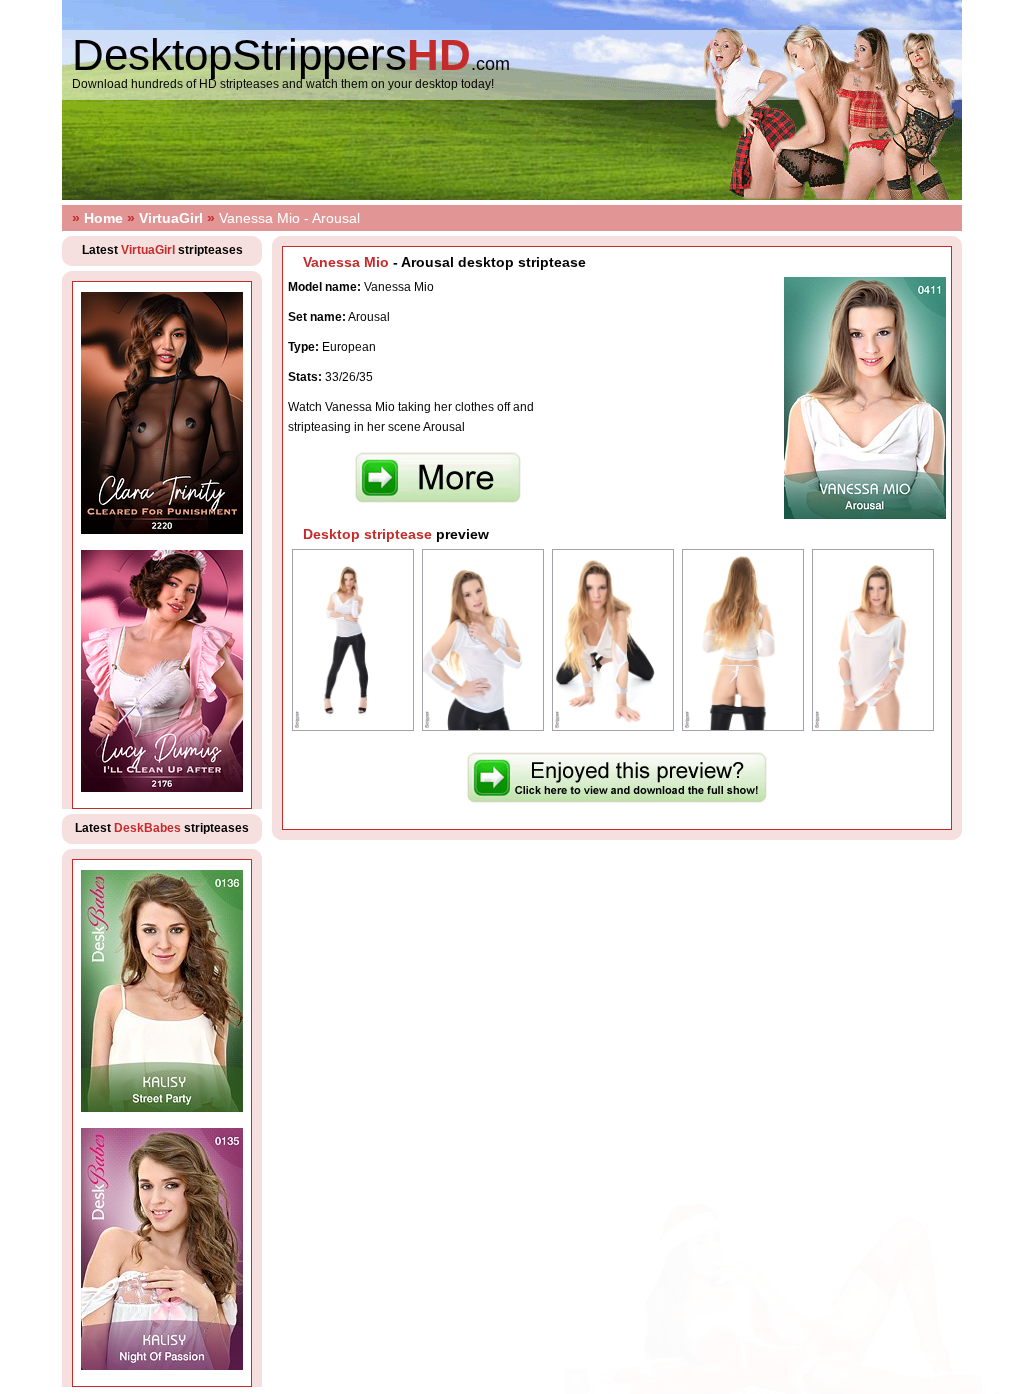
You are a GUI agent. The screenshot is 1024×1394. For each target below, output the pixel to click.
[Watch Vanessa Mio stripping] (617, 799)
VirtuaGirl (171, 218)
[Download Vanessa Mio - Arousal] (438, 499)
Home (103, 218)
